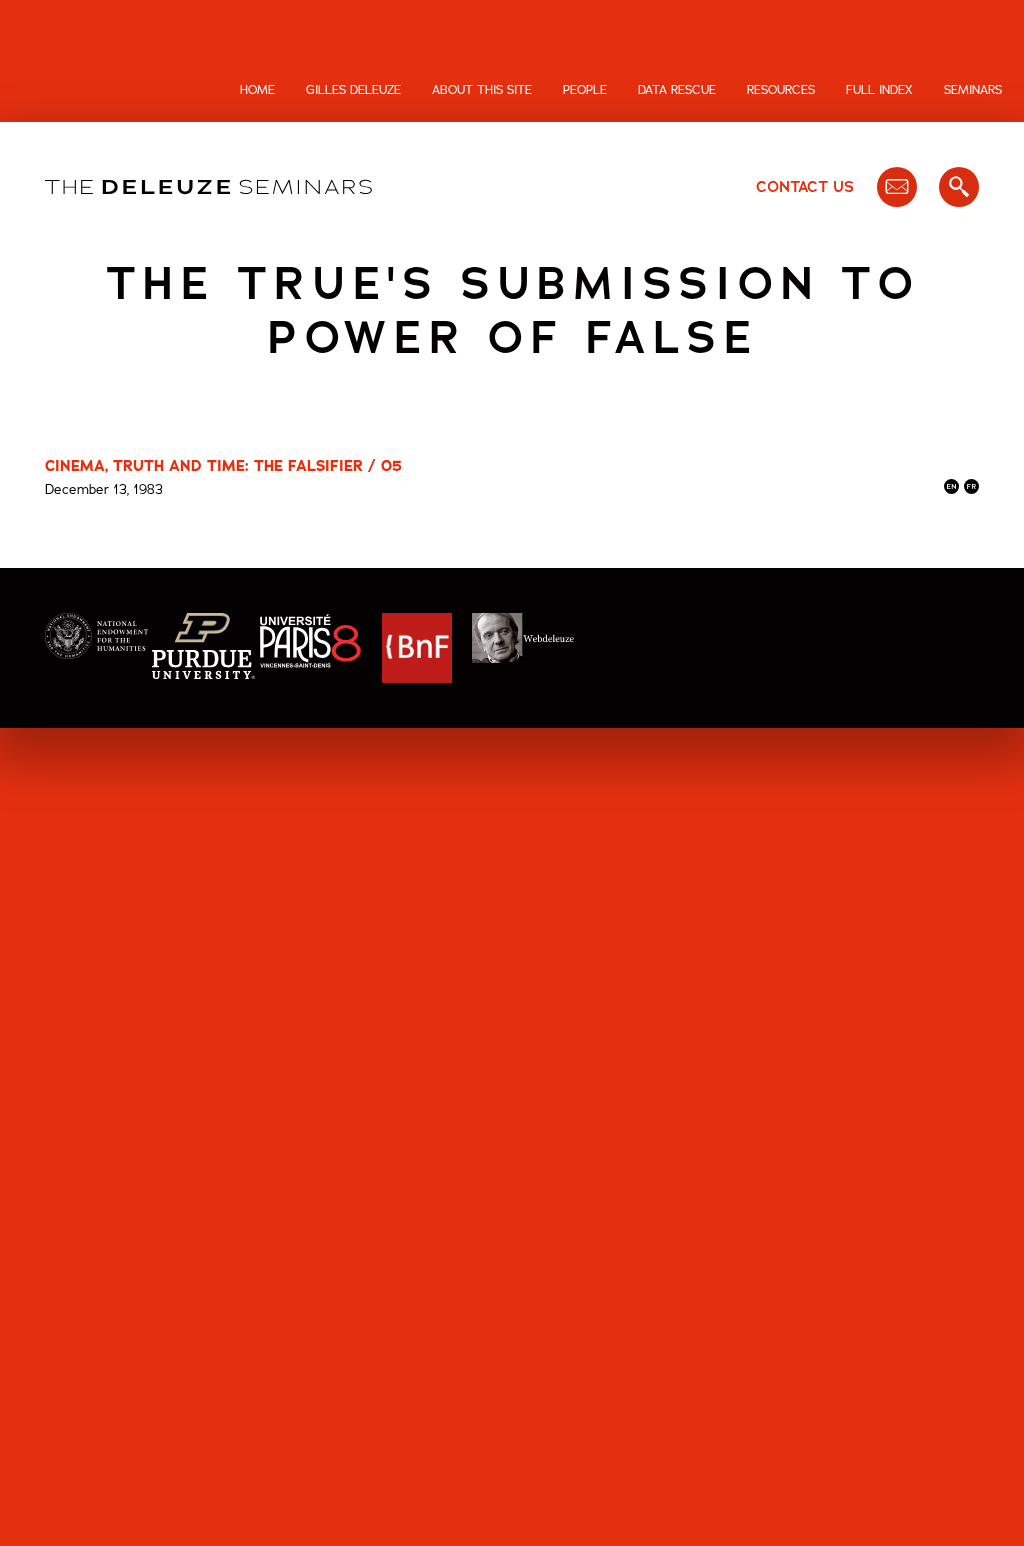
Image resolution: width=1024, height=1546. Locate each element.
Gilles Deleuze (353, 90)
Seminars (973, 90)
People (585, 90)
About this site (482, 90)
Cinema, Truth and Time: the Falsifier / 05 (223, 466)
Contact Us (805, 187)
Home (257, 90)
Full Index (879, 90)
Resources (781, 90)
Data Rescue (677, 90)
